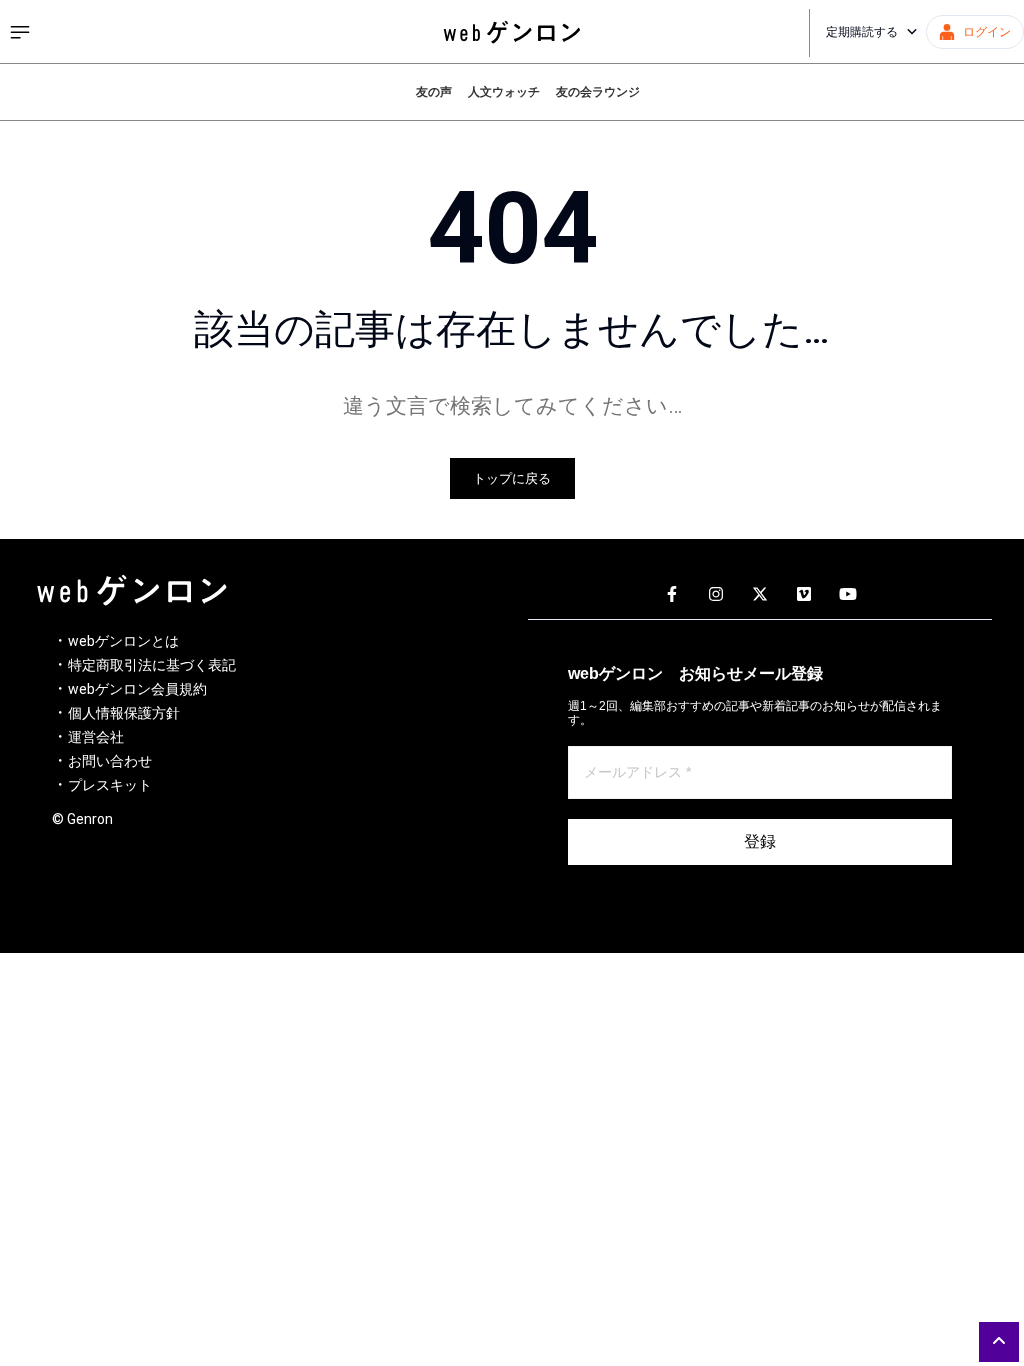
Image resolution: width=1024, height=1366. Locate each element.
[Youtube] (848, 595)
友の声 (434, 92)
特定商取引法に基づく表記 (152, 665)
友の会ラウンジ (598, 92)
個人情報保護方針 (124, 713)
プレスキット (110, 785)
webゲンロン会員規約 (137, 689)
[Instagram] (716, 595)
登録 (760, 841)
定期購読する (862, 32)
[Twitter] (760, 595)
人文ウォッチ (504, 92)
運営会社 (96, 737)
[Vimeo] (804, 595)
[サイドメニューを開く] (20, 32)
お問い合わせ (110, 761)
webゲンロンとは (123, 641)
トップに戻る (512, 478)
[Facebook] (672, 595)
